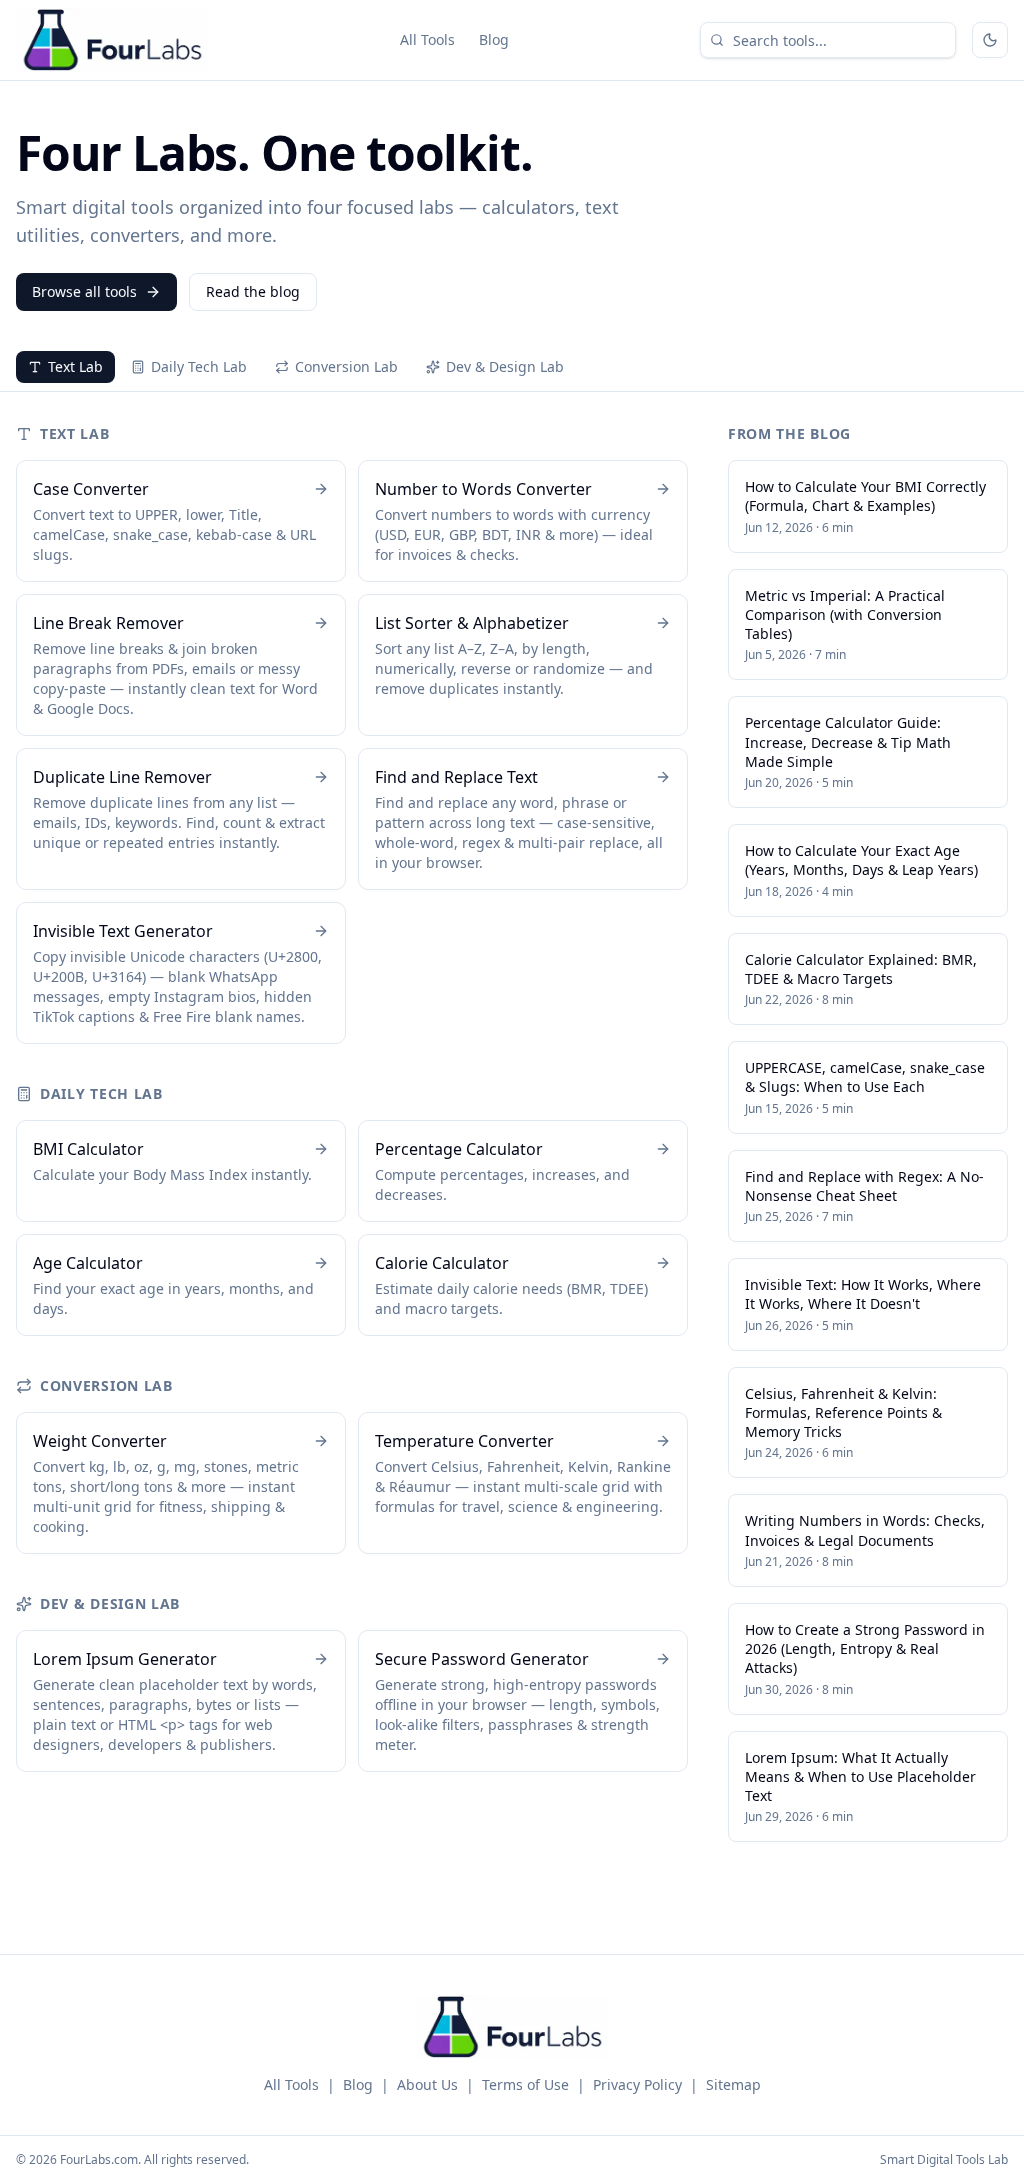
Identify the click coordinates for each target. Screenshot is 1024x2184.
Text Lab (75, 366)
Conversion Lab (346, 366)
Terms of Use (525, 2084)
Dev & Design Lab (505, 366)
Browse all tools (84, 291)
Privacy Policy (637, 2084)
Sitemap (733, 2084)
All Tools (427, 39)
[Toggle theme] (990, 40)
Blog (494, 39)
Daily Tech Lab (199, 366)
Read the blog (253, 291)
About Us (427, 2084)
